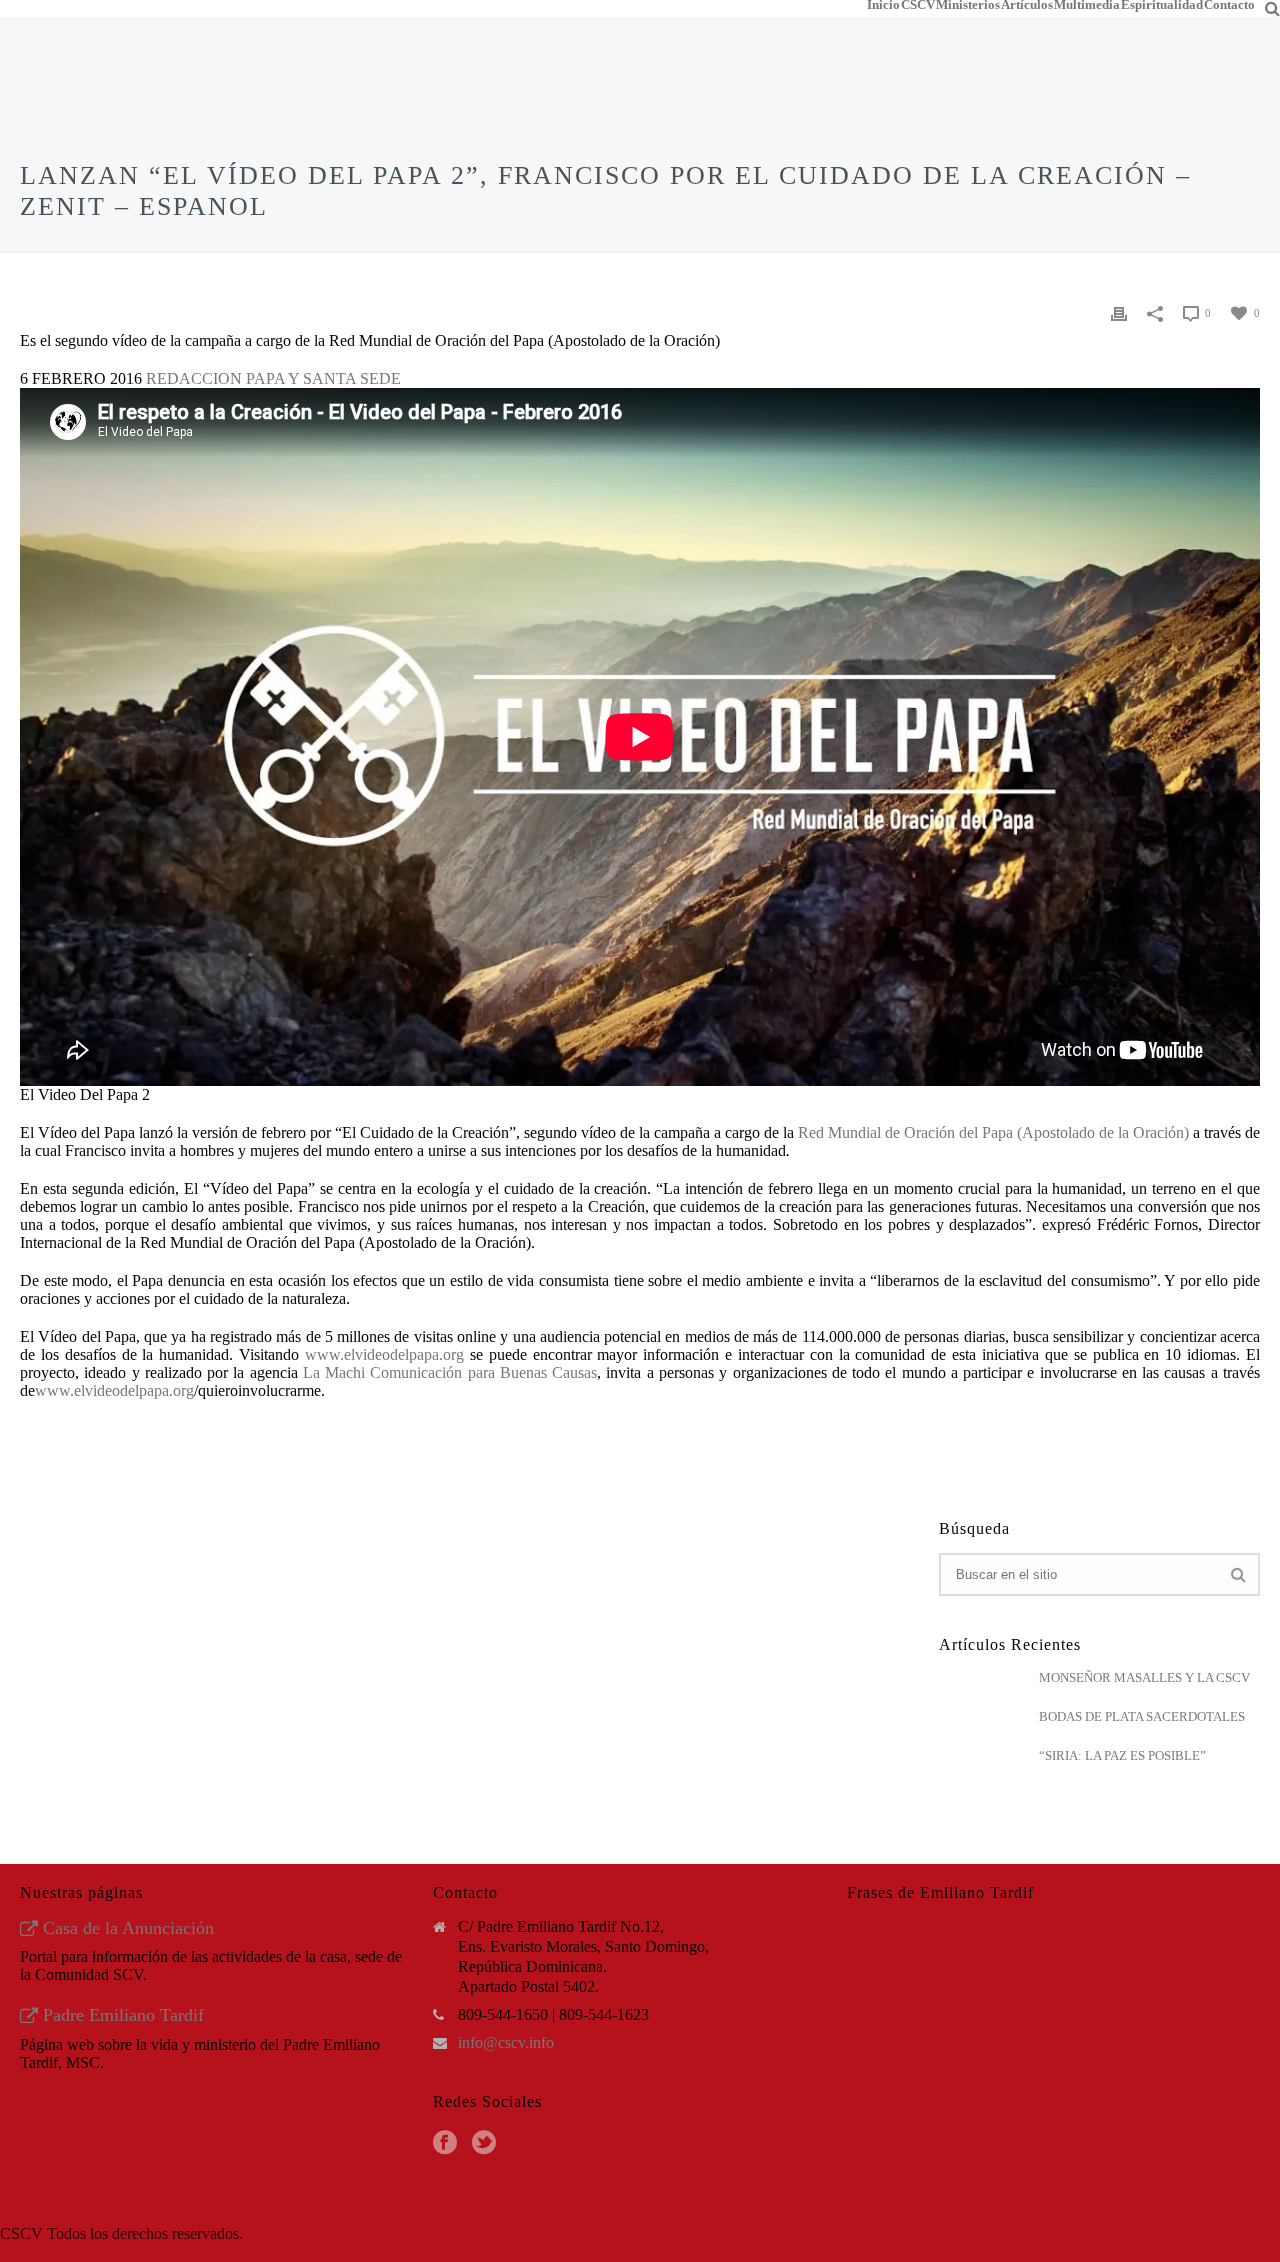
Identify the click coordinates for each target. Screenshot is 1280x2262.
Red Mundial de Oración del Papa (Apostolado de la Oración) (993, 1132)
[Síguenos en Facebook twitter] (484, 2143)
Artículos (1027, 5)
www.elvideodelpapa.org (384, 1354)
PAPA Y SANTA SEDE (323, 378)
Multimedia (1087, 5)
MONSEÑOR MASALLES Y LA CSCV (1144, 1677)
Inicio (883, 5)
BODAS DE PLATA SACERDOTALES (1142, 1716)
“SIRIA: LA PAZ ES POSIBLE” (1122, 1755)
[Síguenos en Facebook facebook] (445, 2143)
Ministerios (968, 5)
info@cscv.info (506, 2042)
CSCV (918, 5)
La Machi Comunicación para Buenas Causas (450, 1372)
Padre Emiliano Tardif (121, 2015)
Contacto (1229, 5)
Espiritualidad (1162, 5)
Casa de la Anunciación (126, 1928)
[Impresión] (1119, 312)
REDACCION (194, 378)
